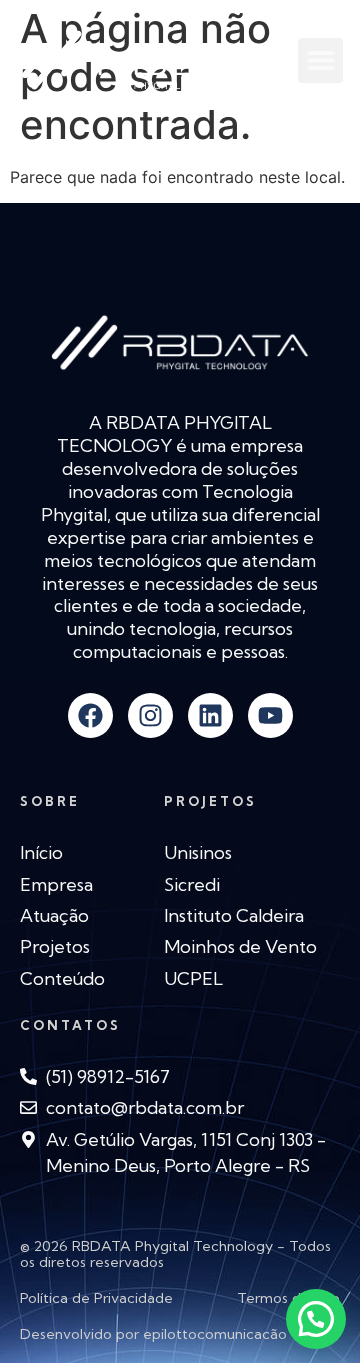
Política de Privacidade (96, 1298)
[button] (320, 60)
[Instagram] (150, 715)
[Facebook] (90, 715)
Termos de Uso (288, 1298)
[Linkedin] (210, 715)
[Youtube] (270, 715)
